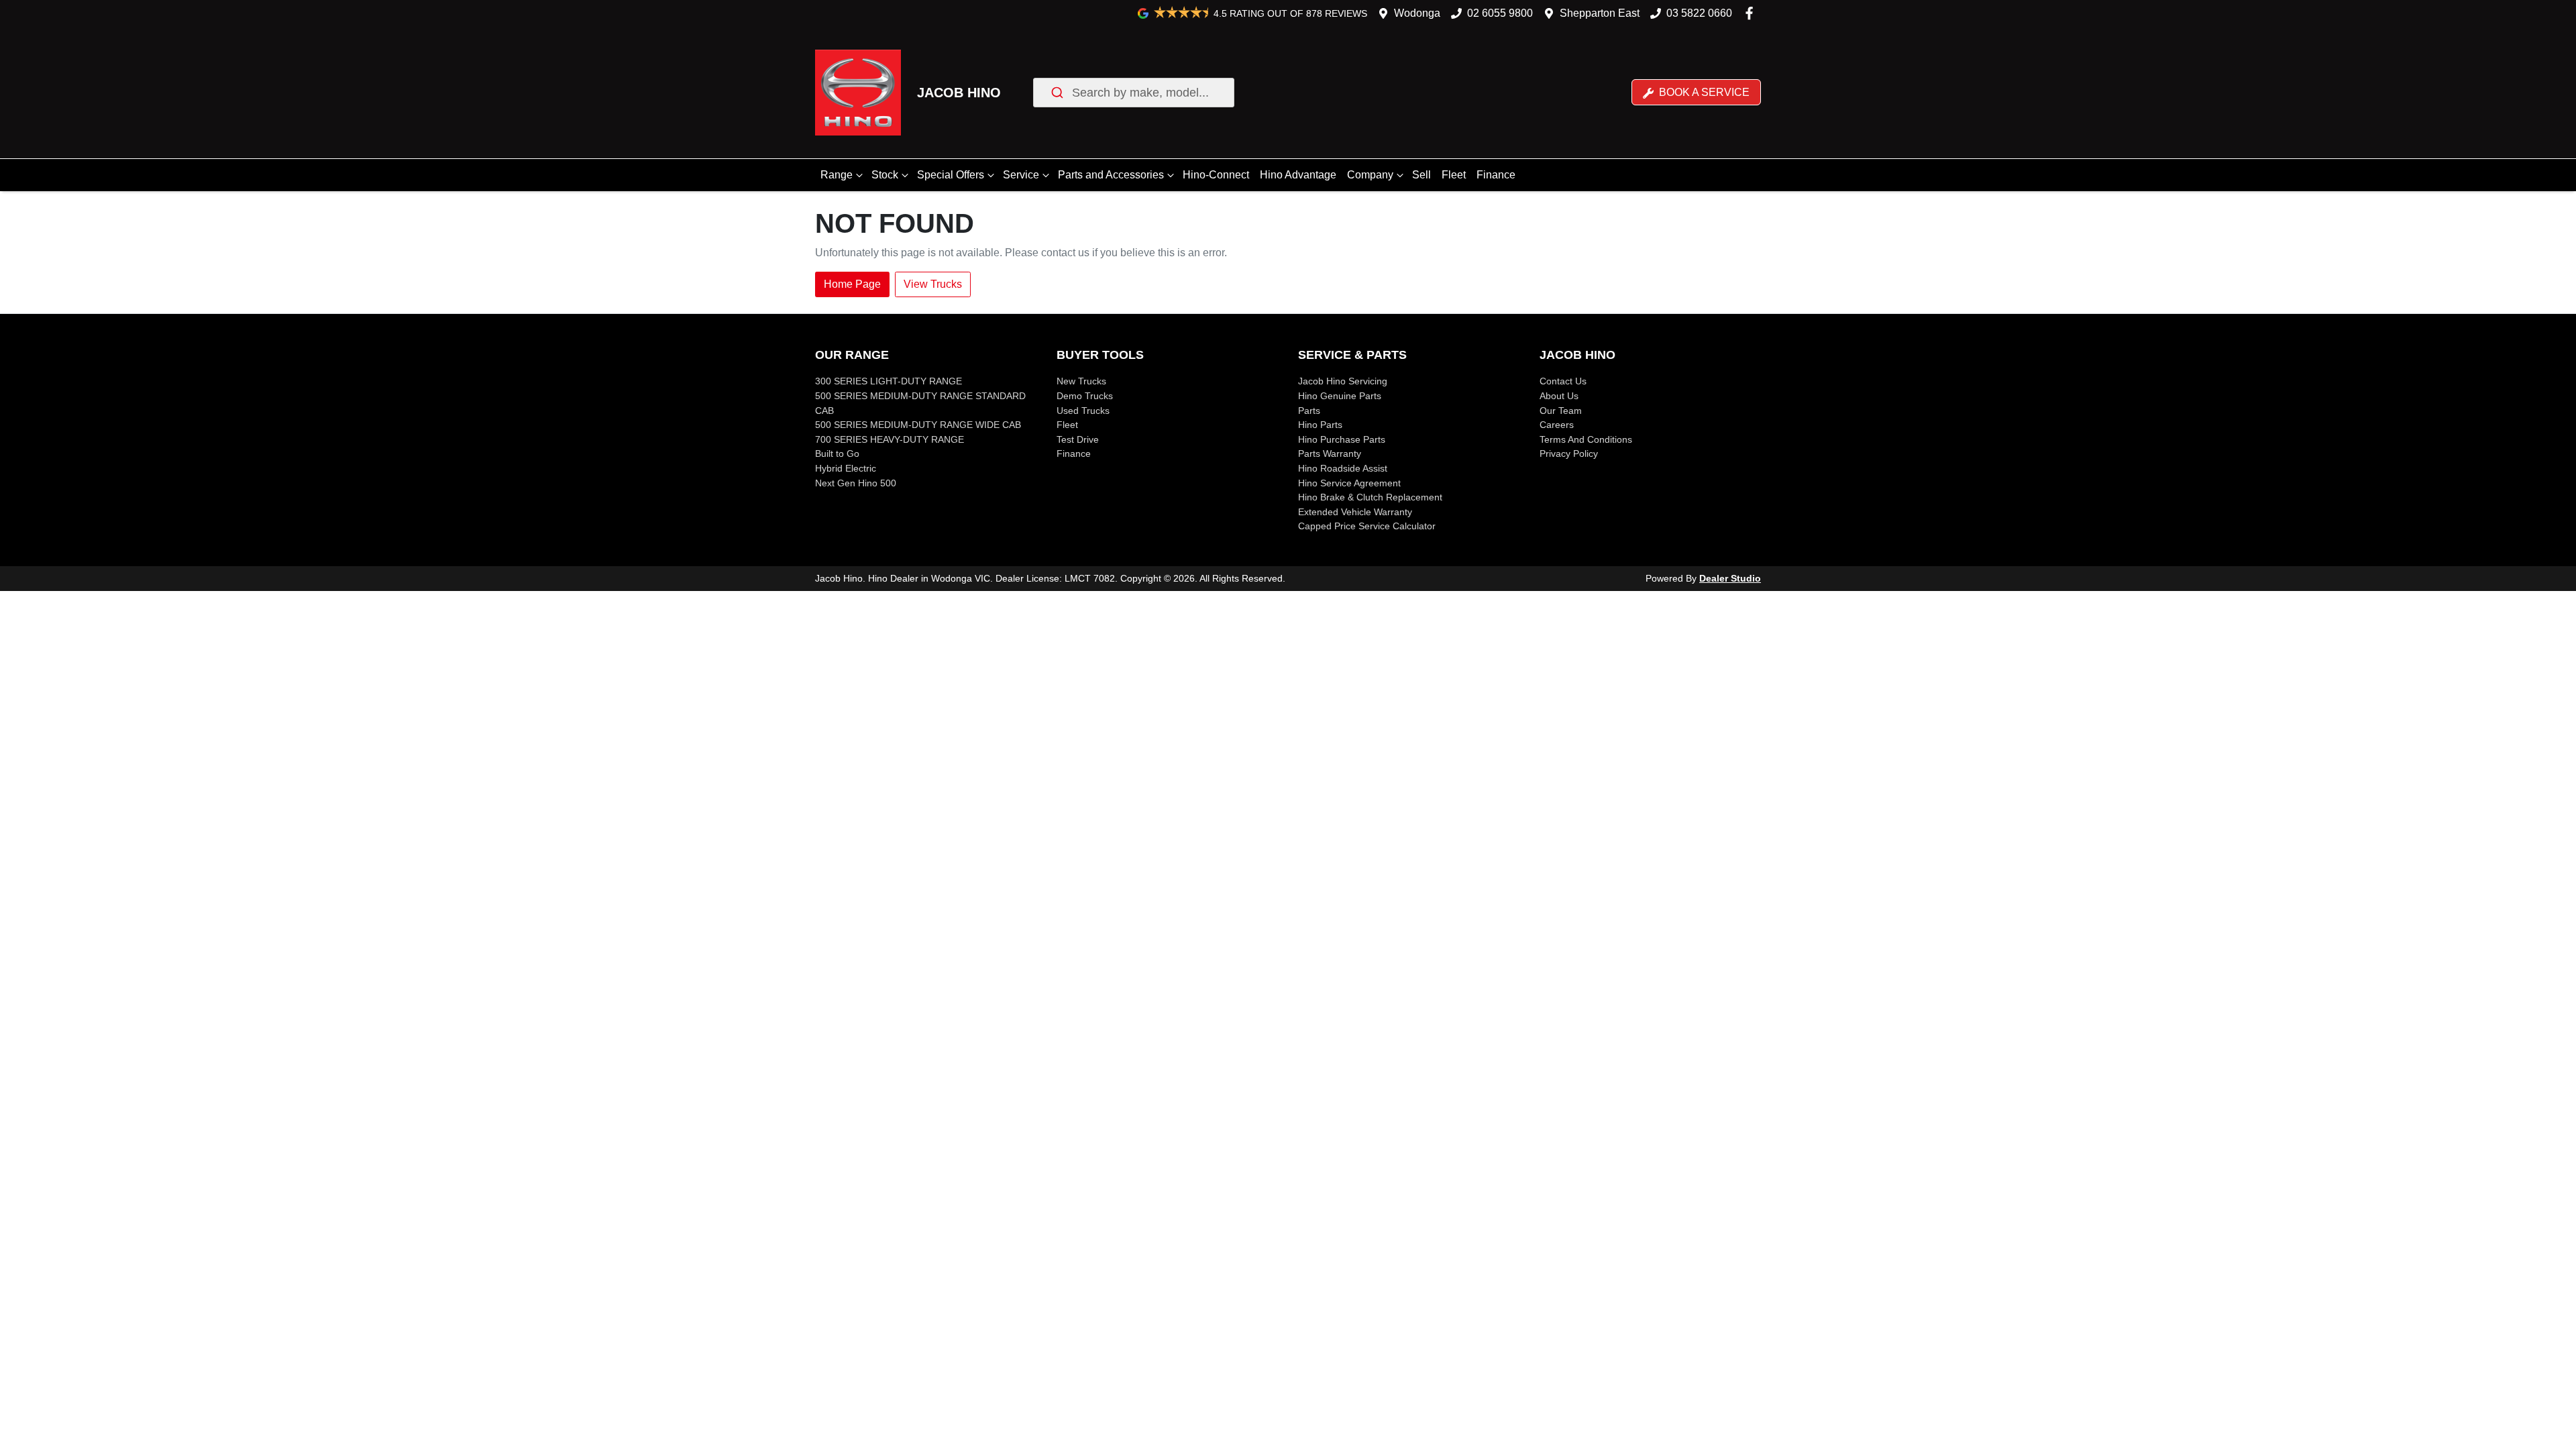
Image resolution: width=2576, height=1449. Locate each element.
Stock (885, 175)
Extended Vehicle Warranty (1355, 512)
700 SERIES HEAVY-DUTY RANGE (890, 439)
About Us (1559, 396)
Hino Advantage (1298, 175)
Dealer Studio (1730, 578)
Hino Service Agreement (1349, 483)
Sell (1421, 175)
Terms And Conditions (1586, 439)
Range (837, 175)
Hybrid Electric (846, 468)
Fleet (1454, 175)
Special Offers (951, 175)
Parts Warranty (1330, 453)
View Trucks (933, 284)
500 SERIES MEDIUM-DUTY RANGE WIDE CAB (918, 425)
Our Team (1561, 411)
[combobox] (1134, 93)
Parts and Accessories (1111, 175)
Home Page (852, 284)
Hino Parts (1320, 425)
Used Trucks (1083, 411)
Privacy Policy (1569, 453)
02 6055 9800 (1500, 13)
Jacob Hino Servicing (1343, 381)
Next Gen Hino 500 (856, 483)
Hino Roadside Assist (1343, 468)
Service (1021, 175)
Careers (1557, 425)
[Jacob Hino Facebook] (1752, 13)
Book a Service (1703, 92)
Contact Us (1563, 381)
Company (1370, 175)
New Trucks (1081, 381)
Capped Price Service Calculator (1367, 526)
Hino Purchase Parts (1342, 439)
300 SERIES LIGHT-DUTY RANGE (889, 381)
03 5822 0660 (1699, 13)
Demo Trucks (1085, 396)
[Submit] (1056, 93)
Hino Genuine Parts (1340, 396)
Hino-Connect (1216, 175)
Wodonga (1417, 13)
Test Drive (1078, 439)
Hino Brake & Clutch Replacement (1370, 497)
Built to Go (837, 453)
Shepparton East (1600, 13)
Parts (1309, 411)
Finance (1496, 175)
